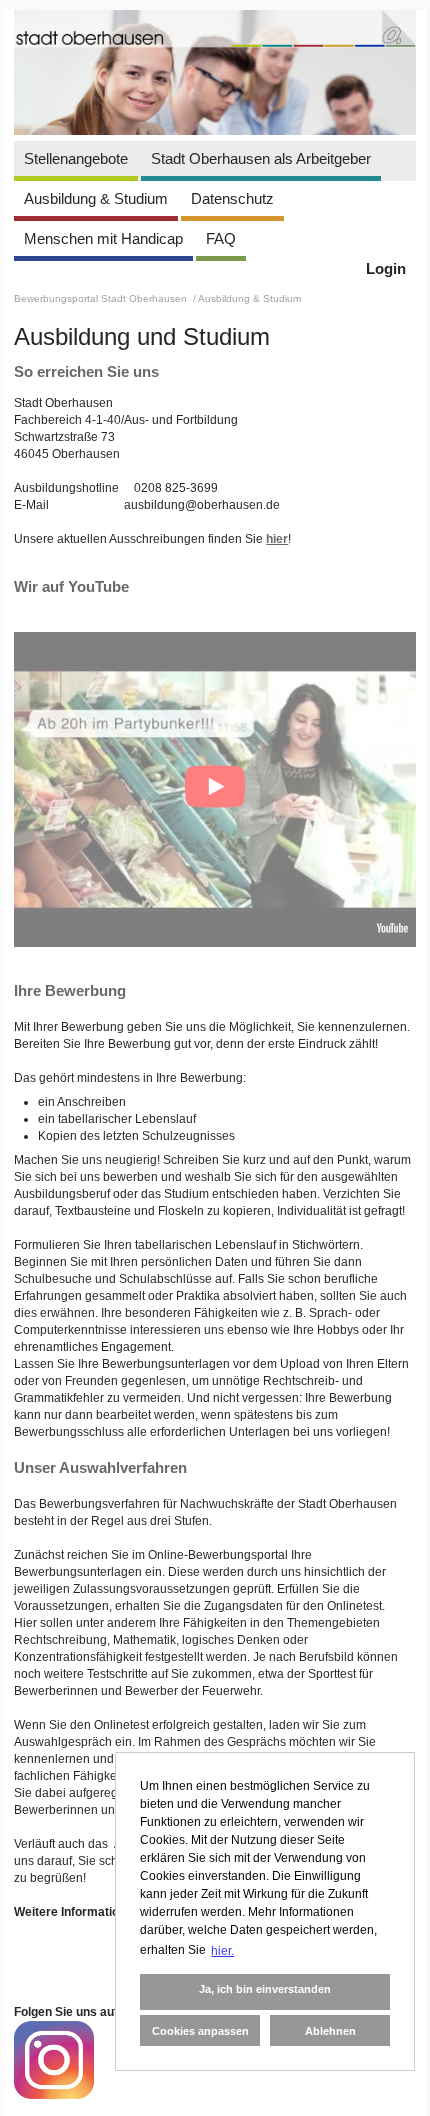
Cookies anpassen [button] (200, 2031)
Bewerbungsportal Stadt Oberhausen (102, 298)
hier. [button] (222, 1951)
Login (386, 268)
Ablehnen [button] (330, 2031)
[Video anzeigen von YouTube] (214, 789)
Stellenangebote (76, 158)
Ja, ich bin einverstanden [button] (265, 1989)
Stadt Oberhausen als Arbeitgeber (261, 158)
